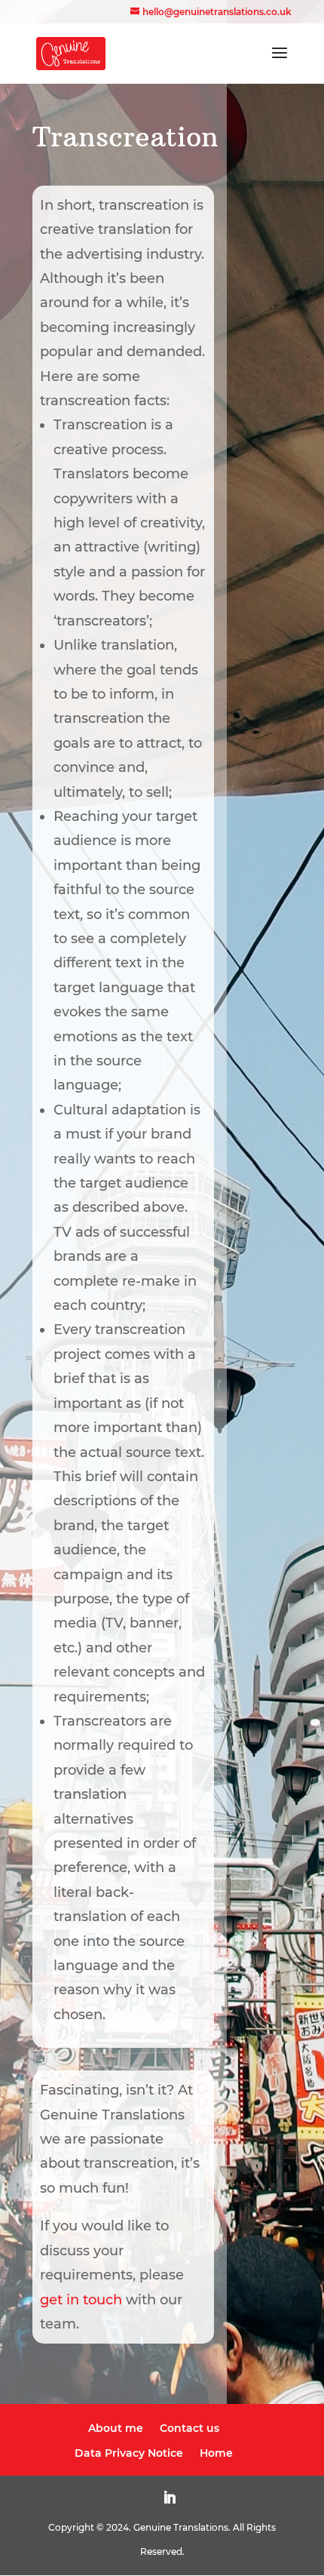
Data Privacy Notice (129, 2453)
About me (116, 2428)
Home (216, 2453)
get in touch (81, 2300)
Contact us (190, 2428)
